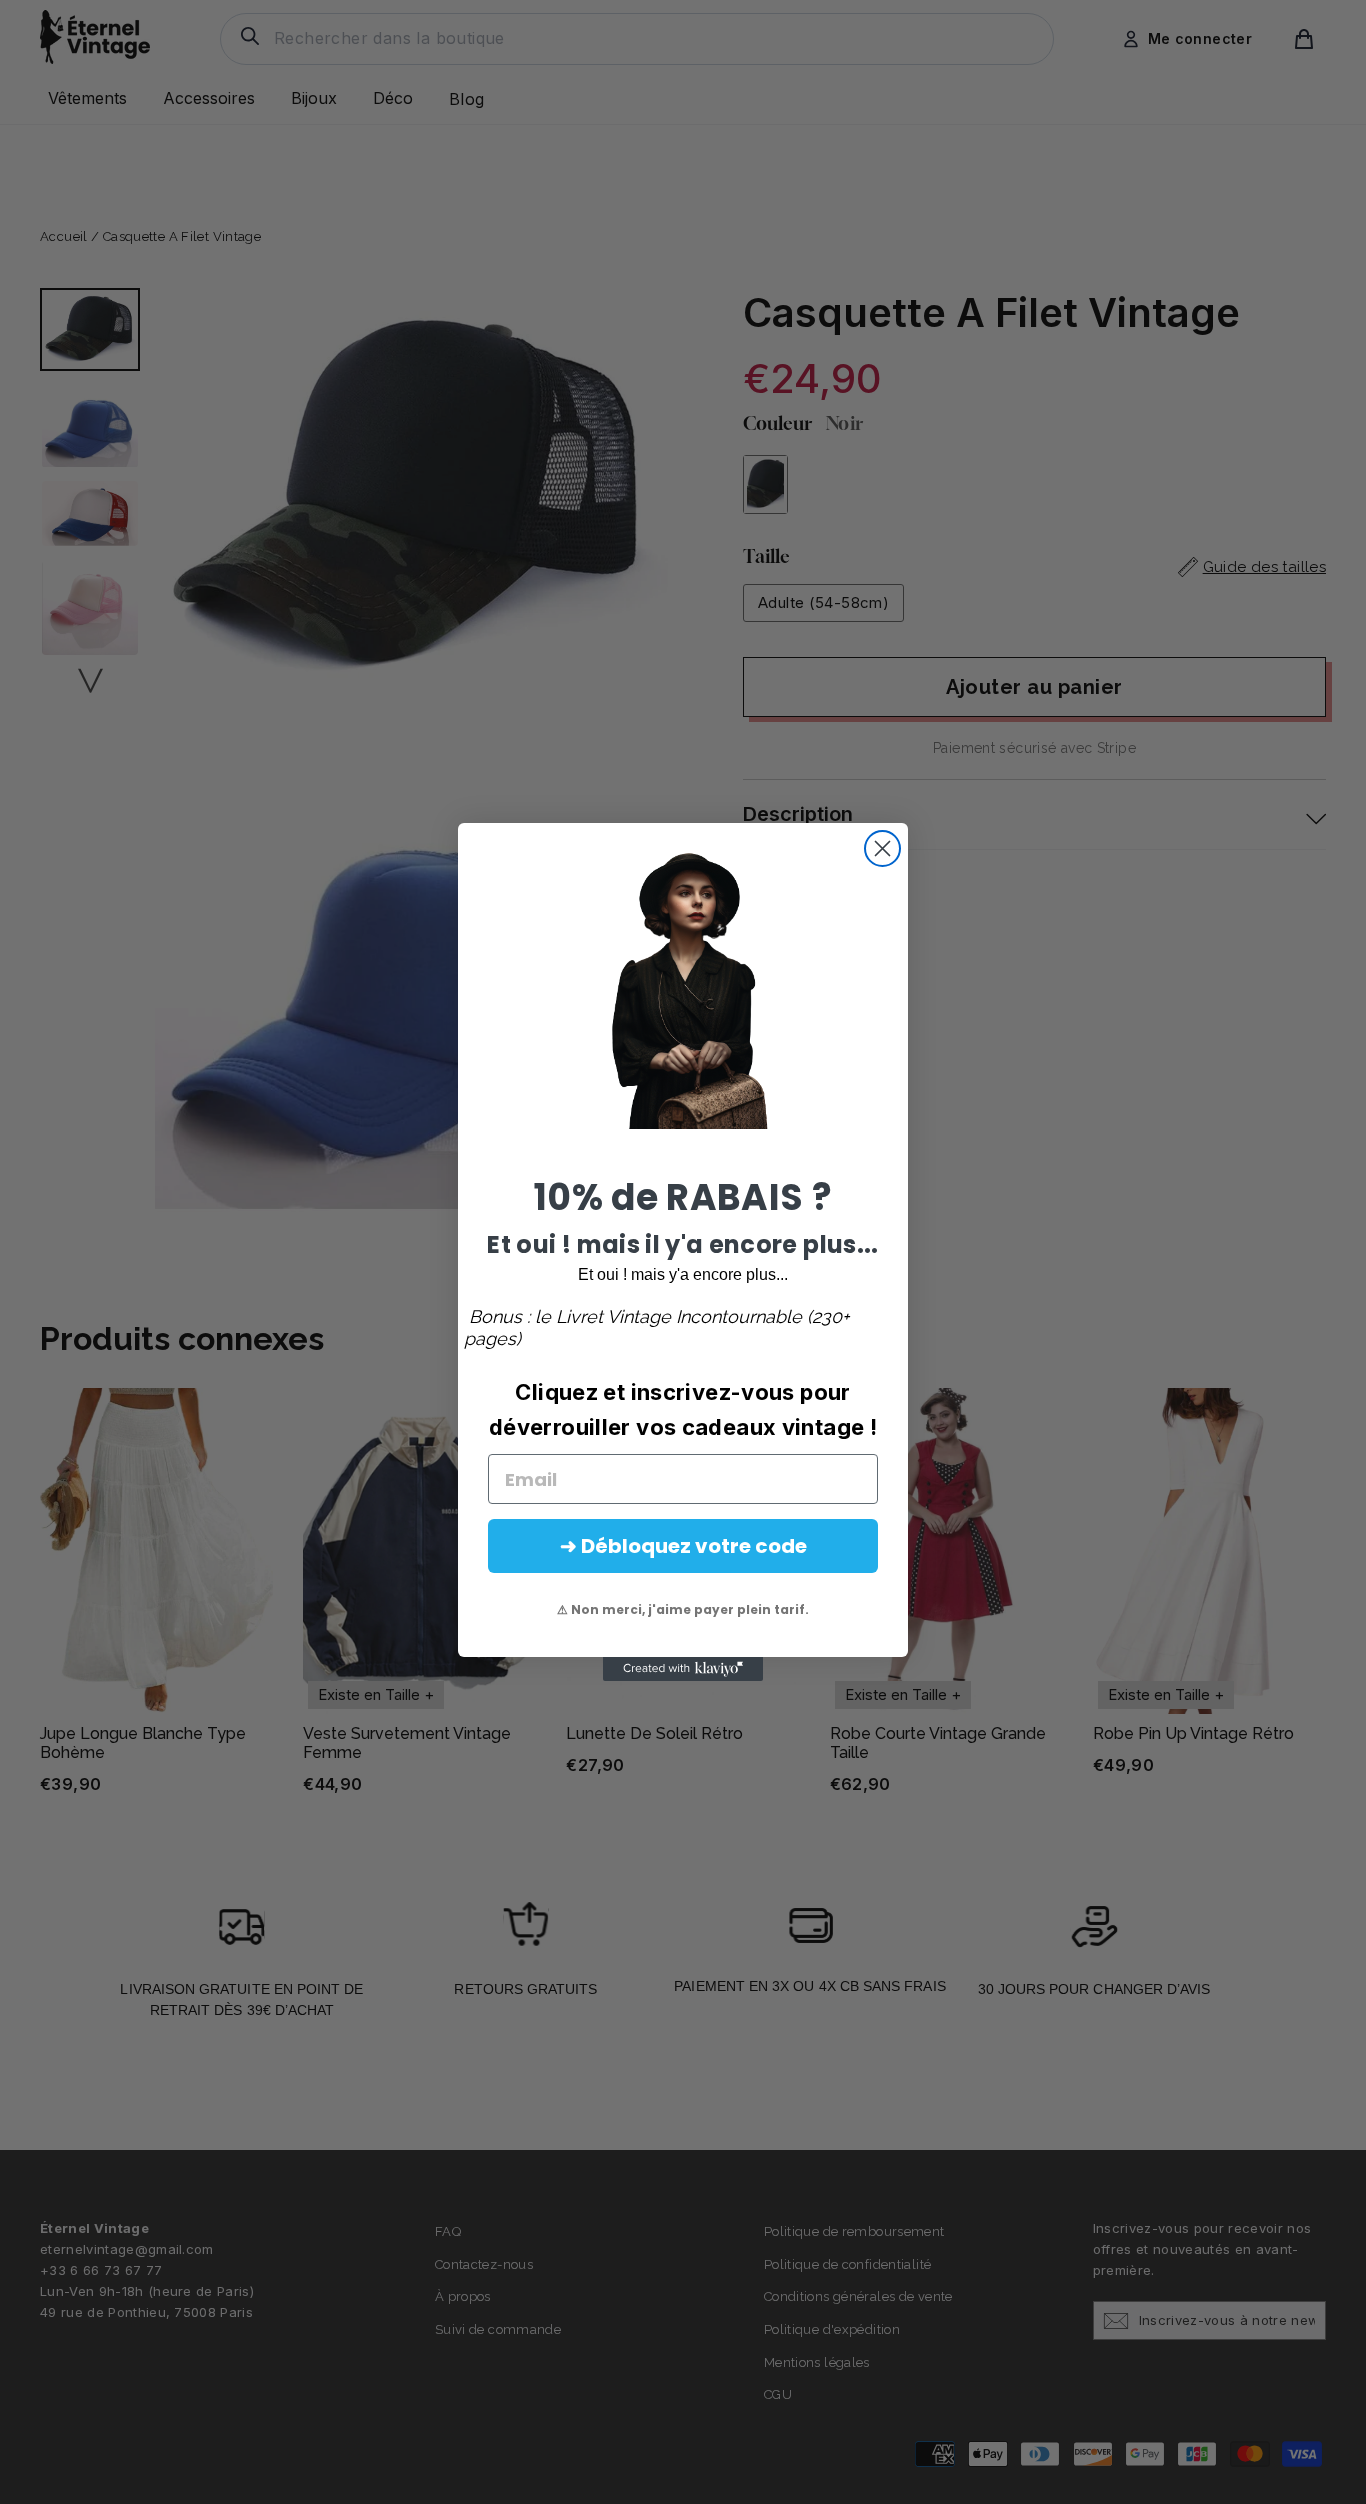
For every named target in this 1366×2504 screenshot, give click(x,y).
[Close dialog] (882, 848)
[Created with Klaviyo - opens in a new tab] (683, 1669)
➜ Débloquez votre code (683, 1546)
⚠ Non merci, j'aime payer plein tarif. (683, 1609)
